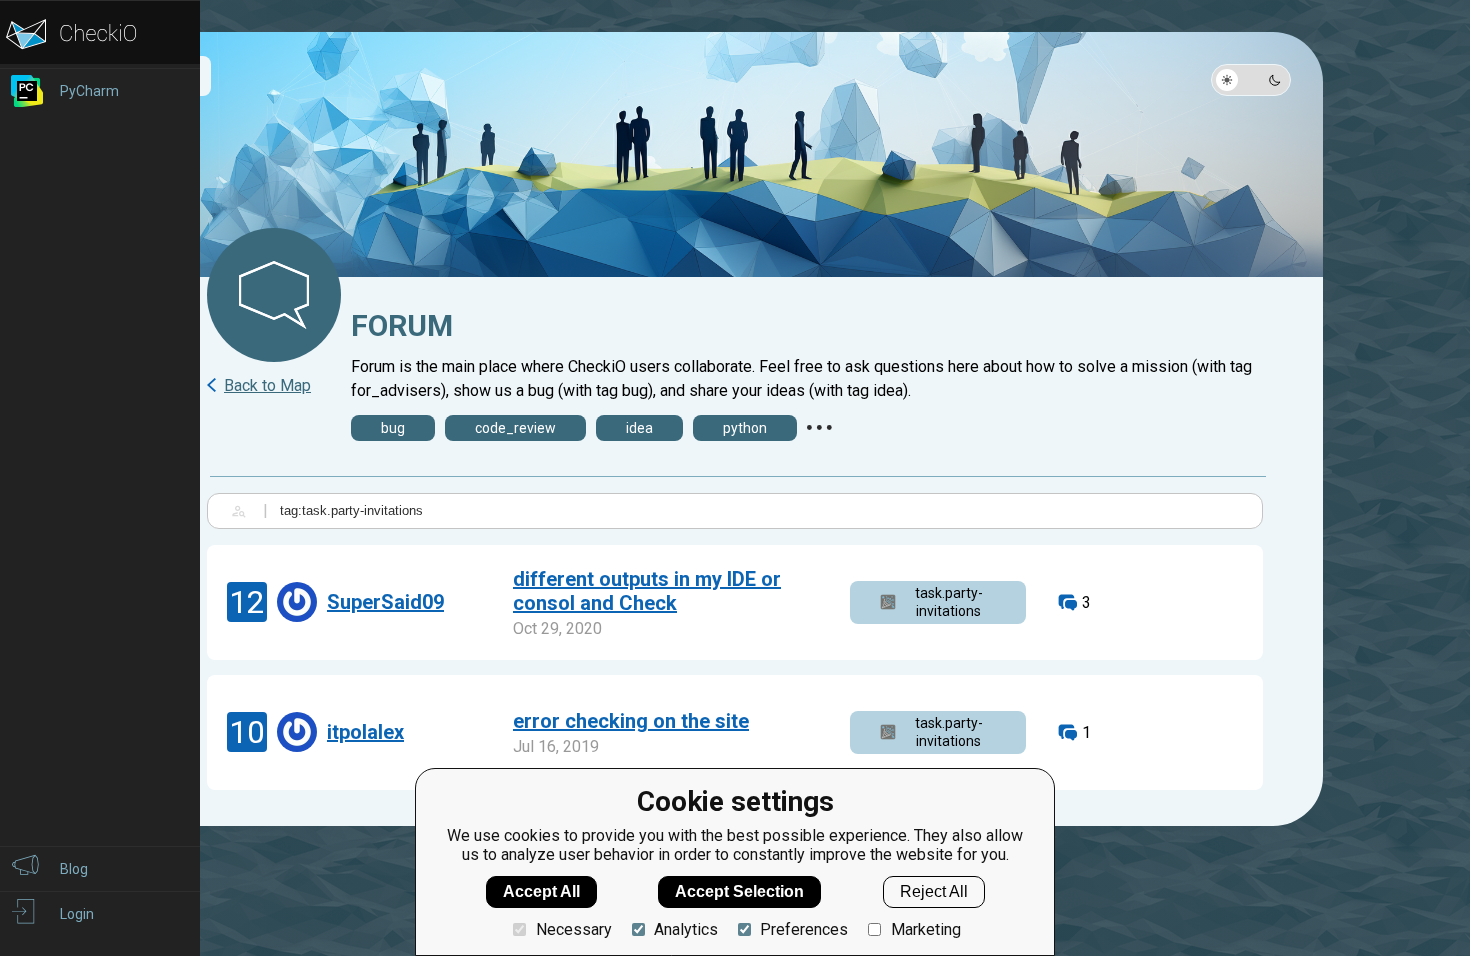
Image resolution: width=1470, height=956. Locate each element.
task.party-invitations (949, 602)
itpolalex (365, 732)
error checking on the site (631, 721)
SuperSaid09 (385, 602)
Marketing (925, 929)
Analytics (686, 929)
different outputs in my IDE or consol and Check (647, 591)
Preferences (804, 929)
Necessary (573, 929)
